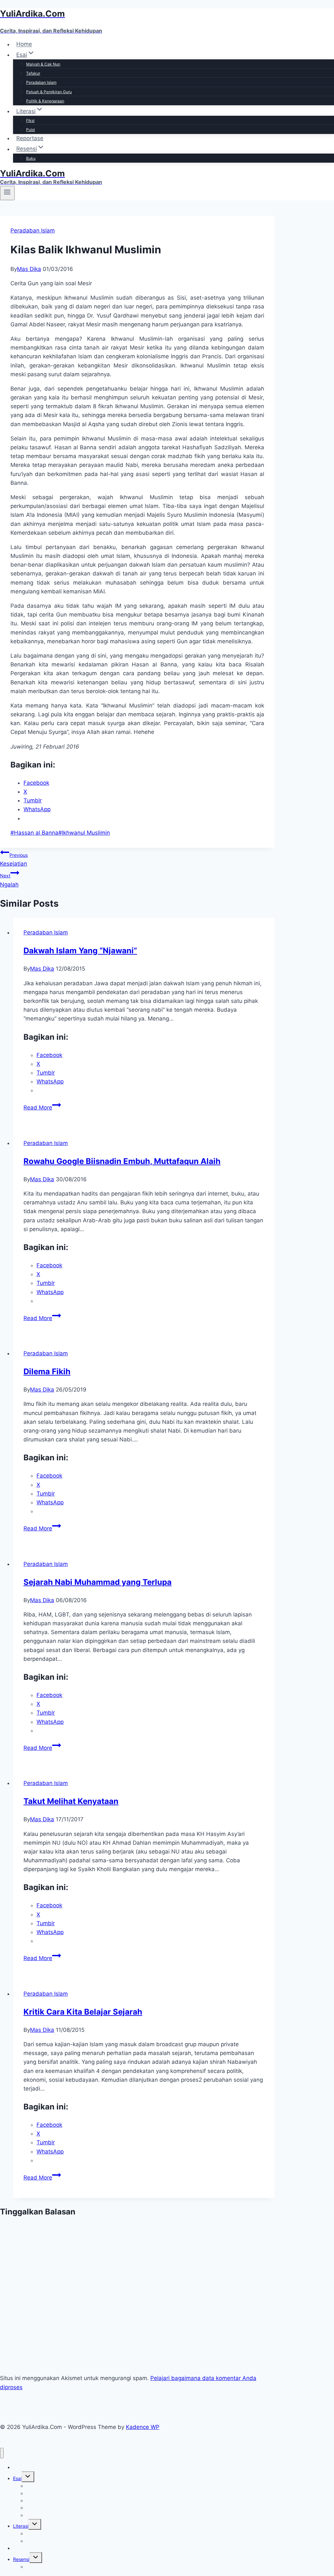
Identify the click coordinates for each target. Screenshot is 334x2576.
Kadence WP (143, 2427)
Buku (31, 158)
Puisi (30, 130)
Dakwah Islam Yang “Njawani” (80, 951)
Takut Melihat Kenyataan (71, 1801)
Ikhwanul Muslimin (84, 833)
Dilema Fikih (47, 1371)
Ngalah (9, 880)
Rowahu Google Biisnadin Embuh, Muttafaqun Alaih (122, 1161)
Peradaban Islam (41, 82)
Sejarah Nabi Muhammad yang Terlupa (98, 1582)
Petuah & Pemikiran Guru (49, 92)
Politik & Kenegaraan (45, 101)
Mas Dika (29, 269)
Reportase (30, 138)
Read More (42, 1108)
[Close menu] (2, 2453)
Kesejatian (14, 860)
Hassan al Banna (34, 833)
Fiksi (30, 120)
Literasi (21, 2526)
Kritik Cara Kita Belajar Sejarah (83, 2012)
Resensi (21, 2559)
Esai (17, 2478)
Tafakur (33, 73)
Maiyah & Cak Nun (43, 64)
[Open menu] (7, 193)
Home (24, 44)
